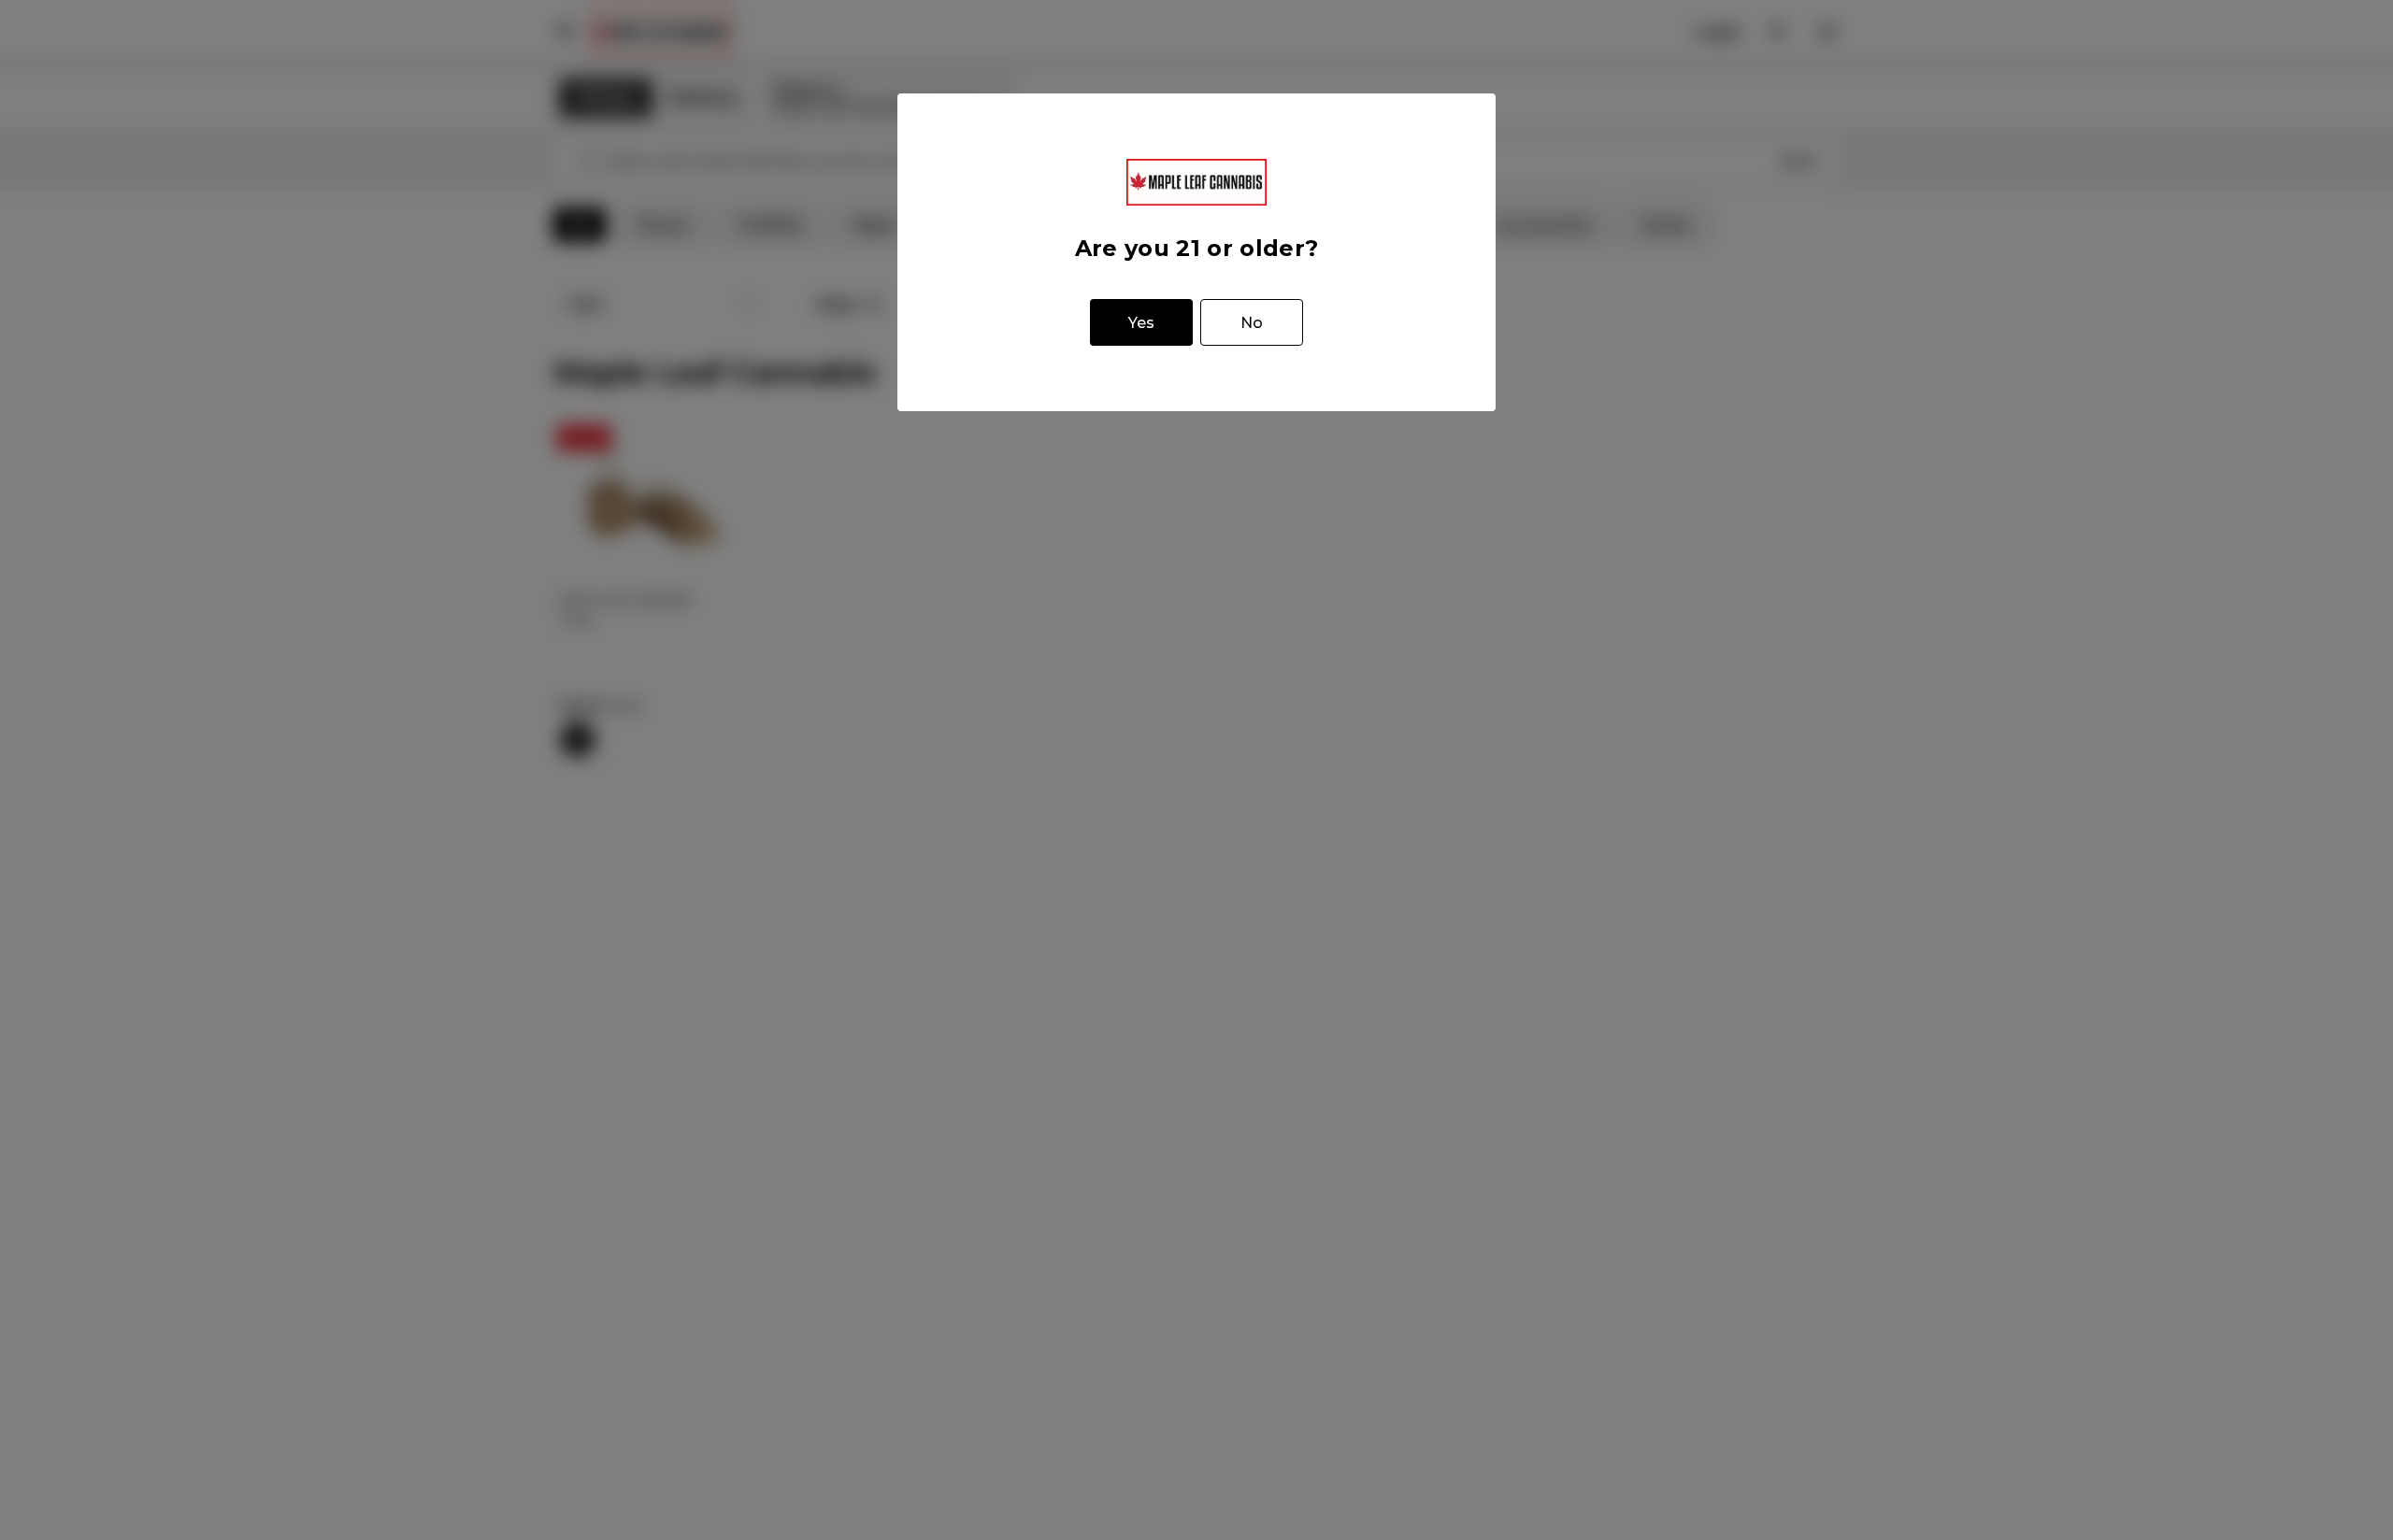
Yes (1141, 323)
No (1252, 323)
